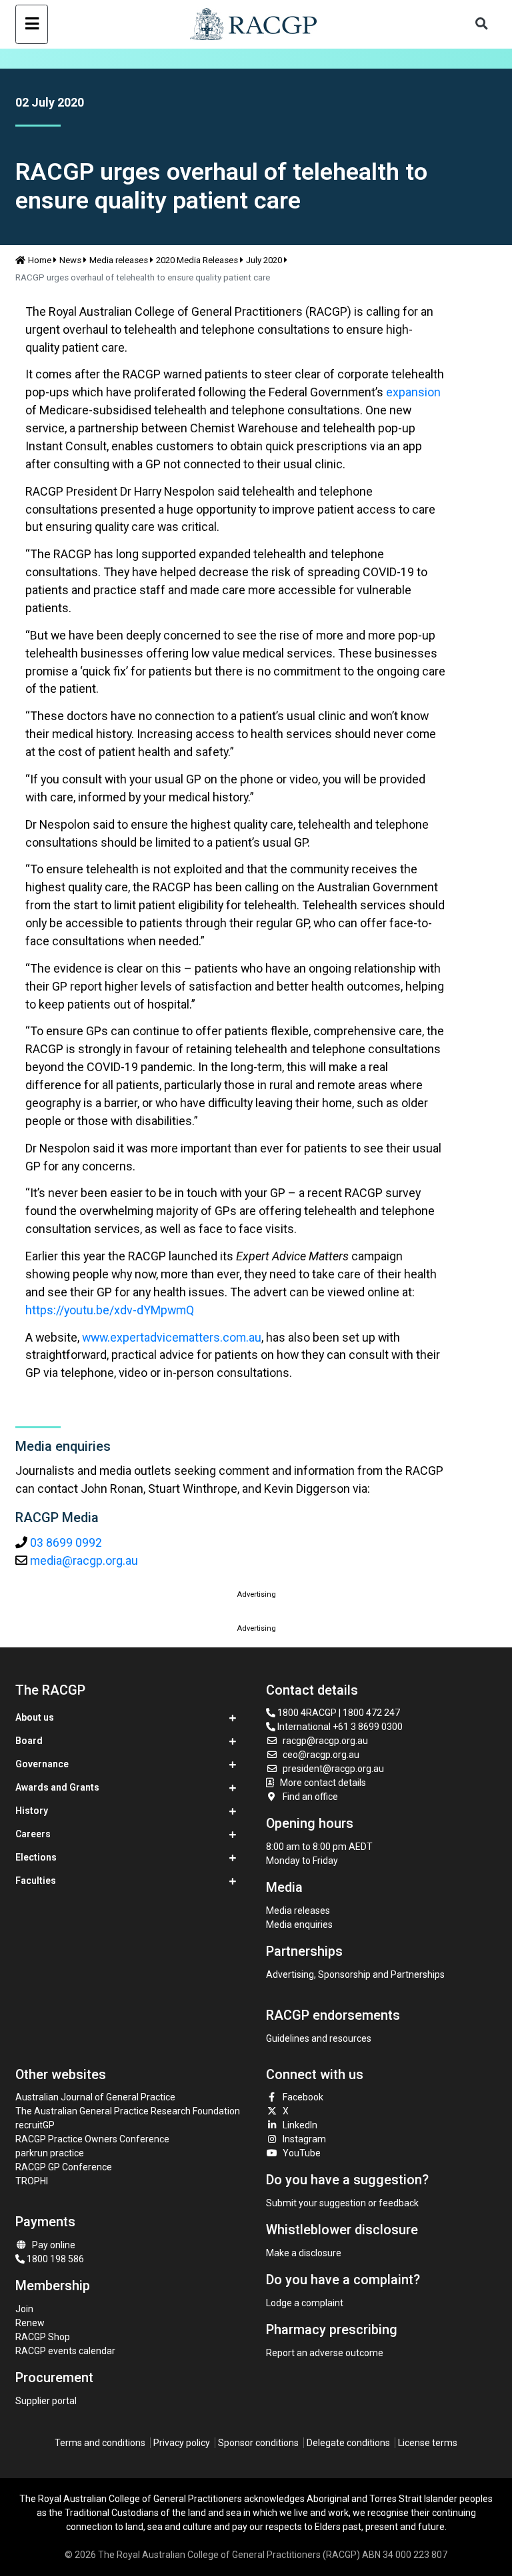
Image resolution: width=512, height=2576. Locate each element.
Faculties (36, 1881)
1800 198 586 (54, 2259)
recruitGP (35, 2125)
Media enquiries (299, 1925)
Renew (30, 2323)
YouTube (302, 2153)
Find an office (310, 1797)
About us (35, 1717)
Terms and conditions (100, 2443)
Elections (36, 1857)
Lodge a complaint (305, 2303)
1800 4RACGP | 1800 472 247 (338, 1713)
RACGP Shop (43, 2337)
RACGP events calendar (65, 2351)
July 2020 (264, 260)
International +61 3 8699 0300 (339, 1727)
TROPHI (32, 2181)
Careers (33, 1834)
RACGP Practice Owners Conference (92, 2139)
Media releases (119, 260)
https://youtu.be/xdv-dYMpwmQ (110, 1310)
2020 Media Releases (197, 260)
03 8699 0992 (66, 1542)
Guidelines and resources (319, 2038)
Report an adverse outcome (325, 2353)
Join (24, 2309)
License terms (428, 2443)
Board (29, 1741)
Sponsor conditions (258, 2443)
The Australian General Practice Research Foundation (128, 2111)
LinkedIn (300, 2125)
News (70, 260)
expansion (413, 392)
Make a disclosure (304, 2253)
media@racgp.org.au (84, 1560)
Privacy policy (182, 2443)
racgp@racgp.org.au (325, 1741)
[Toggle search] (482, 24)
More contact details (323, 1783)
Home (40, 260)
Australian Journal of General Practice (95, 2097)
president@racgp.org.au (333, 1769)
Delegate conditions (348, 2443)
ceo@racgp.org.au (321, 1755)
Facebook (303, 2097)
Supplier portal (46, 2401)
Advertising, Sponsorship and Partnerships (355, 1974)
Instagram (304, 2139)
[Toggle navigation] (32, 24)
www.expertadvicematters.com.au (172, 1337)
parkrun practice (50, 2153)
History (32, 1811)
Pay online (54, 2245)
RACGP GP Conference (64, 2167)
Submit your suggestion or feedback (342, 2203)
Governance (42, 1764)
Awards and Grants (57, 1787)
